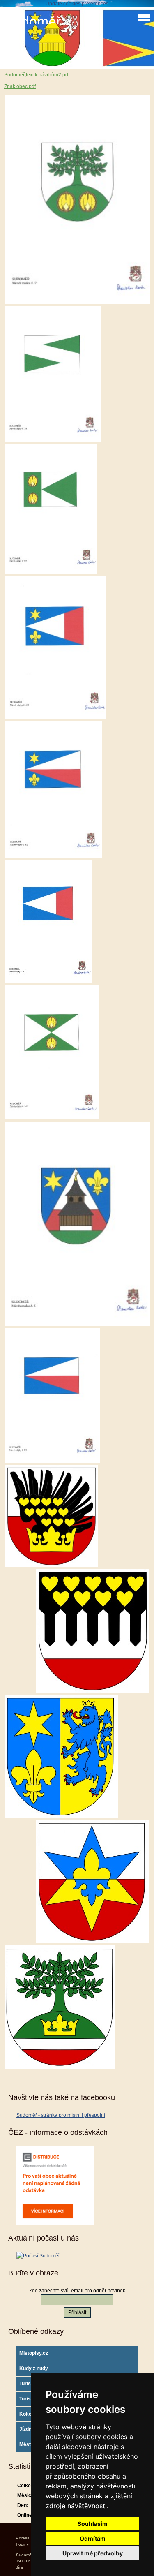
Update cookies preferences (77, 4)
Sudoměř (32, 22)
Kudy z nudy (34, 2368)
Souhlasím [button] (93, 2524)
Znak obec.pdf (20, 86)
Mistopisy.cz (34, 2353)
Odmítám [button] (93, 2538)
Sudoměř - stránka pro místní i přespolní (61, 2115)
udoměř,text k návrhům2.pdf (38, 75)
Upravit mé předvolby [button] (93, 2553)
